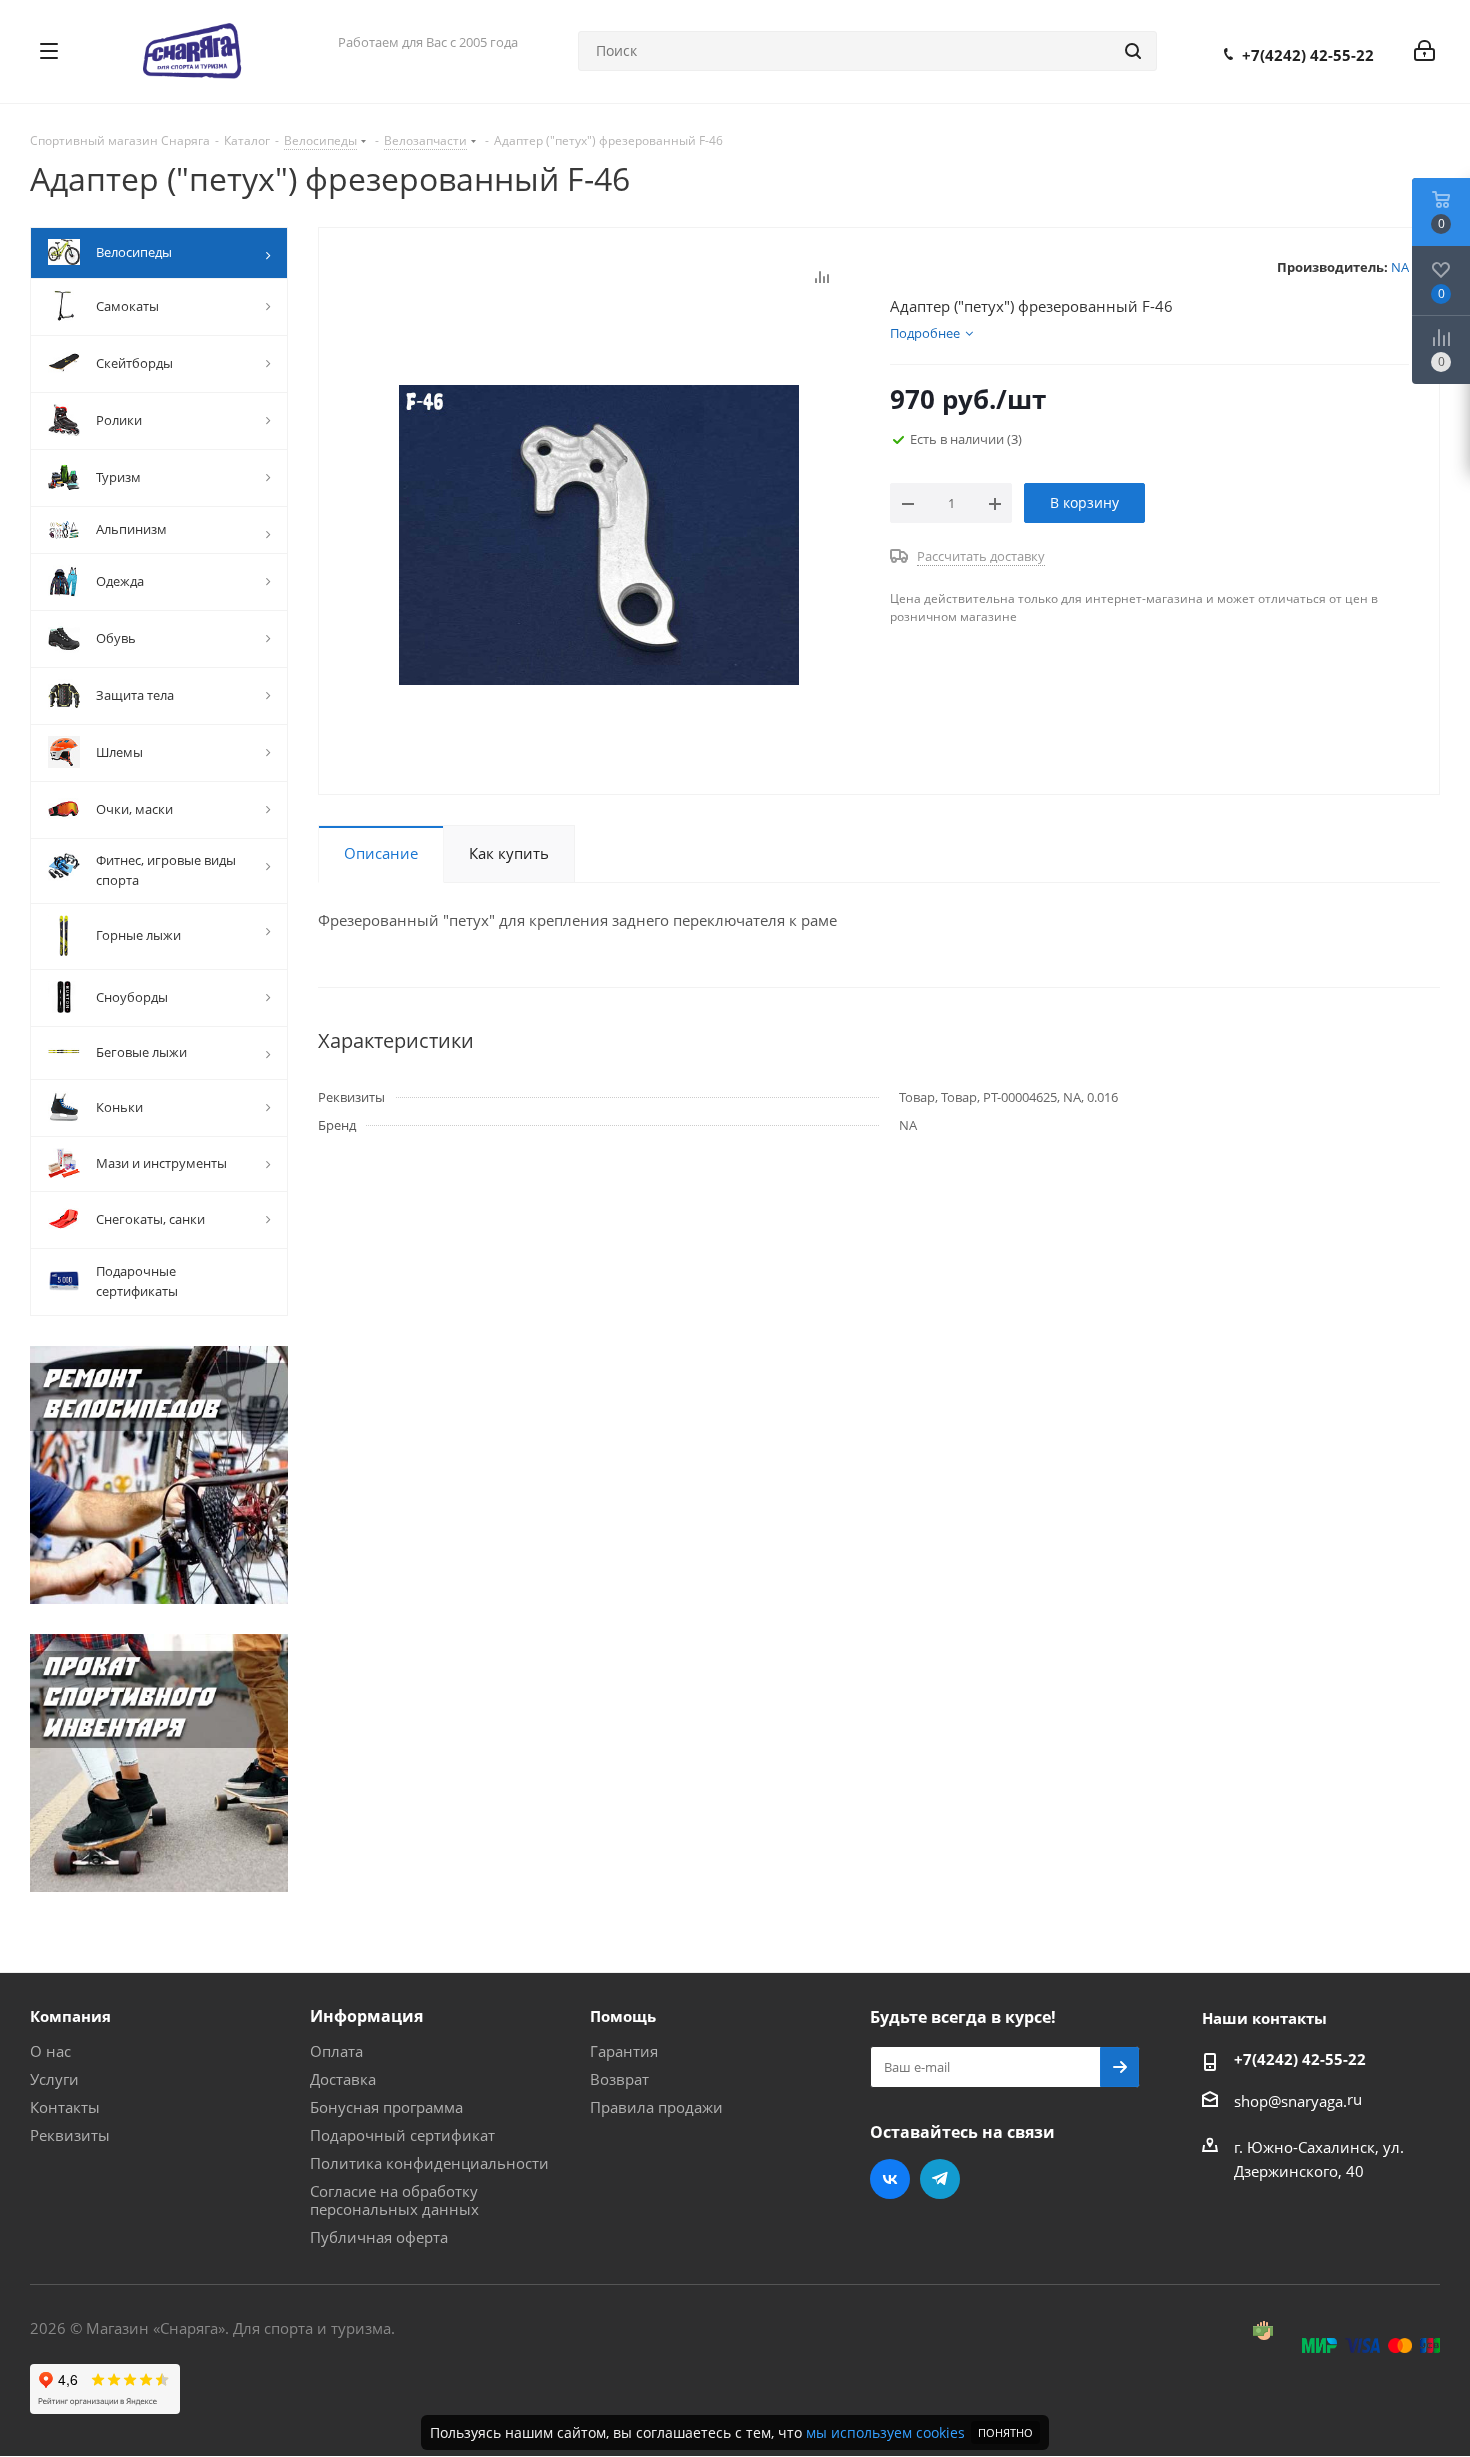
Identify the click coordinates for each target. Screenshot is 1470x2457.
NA (1400, 267)
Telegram (940, 2179)
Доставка (343, 2079)
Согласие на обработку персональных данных (394, 2200)
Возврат (619, 2079)
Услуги (54, 2079)
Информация (366, 2016)
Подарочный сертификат (402, 2135)
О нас (50, 2051)
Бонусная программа (386, 2107)
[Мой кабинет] (1424, 51)
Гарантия (624, 2051)
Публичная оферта (379, 2237)
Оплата (336, 2051)
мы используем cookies (885, 2432)
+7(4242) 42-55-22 (1308, 55)
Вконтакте (890, 2179)
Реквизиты (70, 2135)
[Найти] (1133, 51)
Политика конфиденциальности (429, 2163)
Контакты (65, 2107)
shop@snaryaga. (1290, 2101)
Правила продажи (656, 2107)
